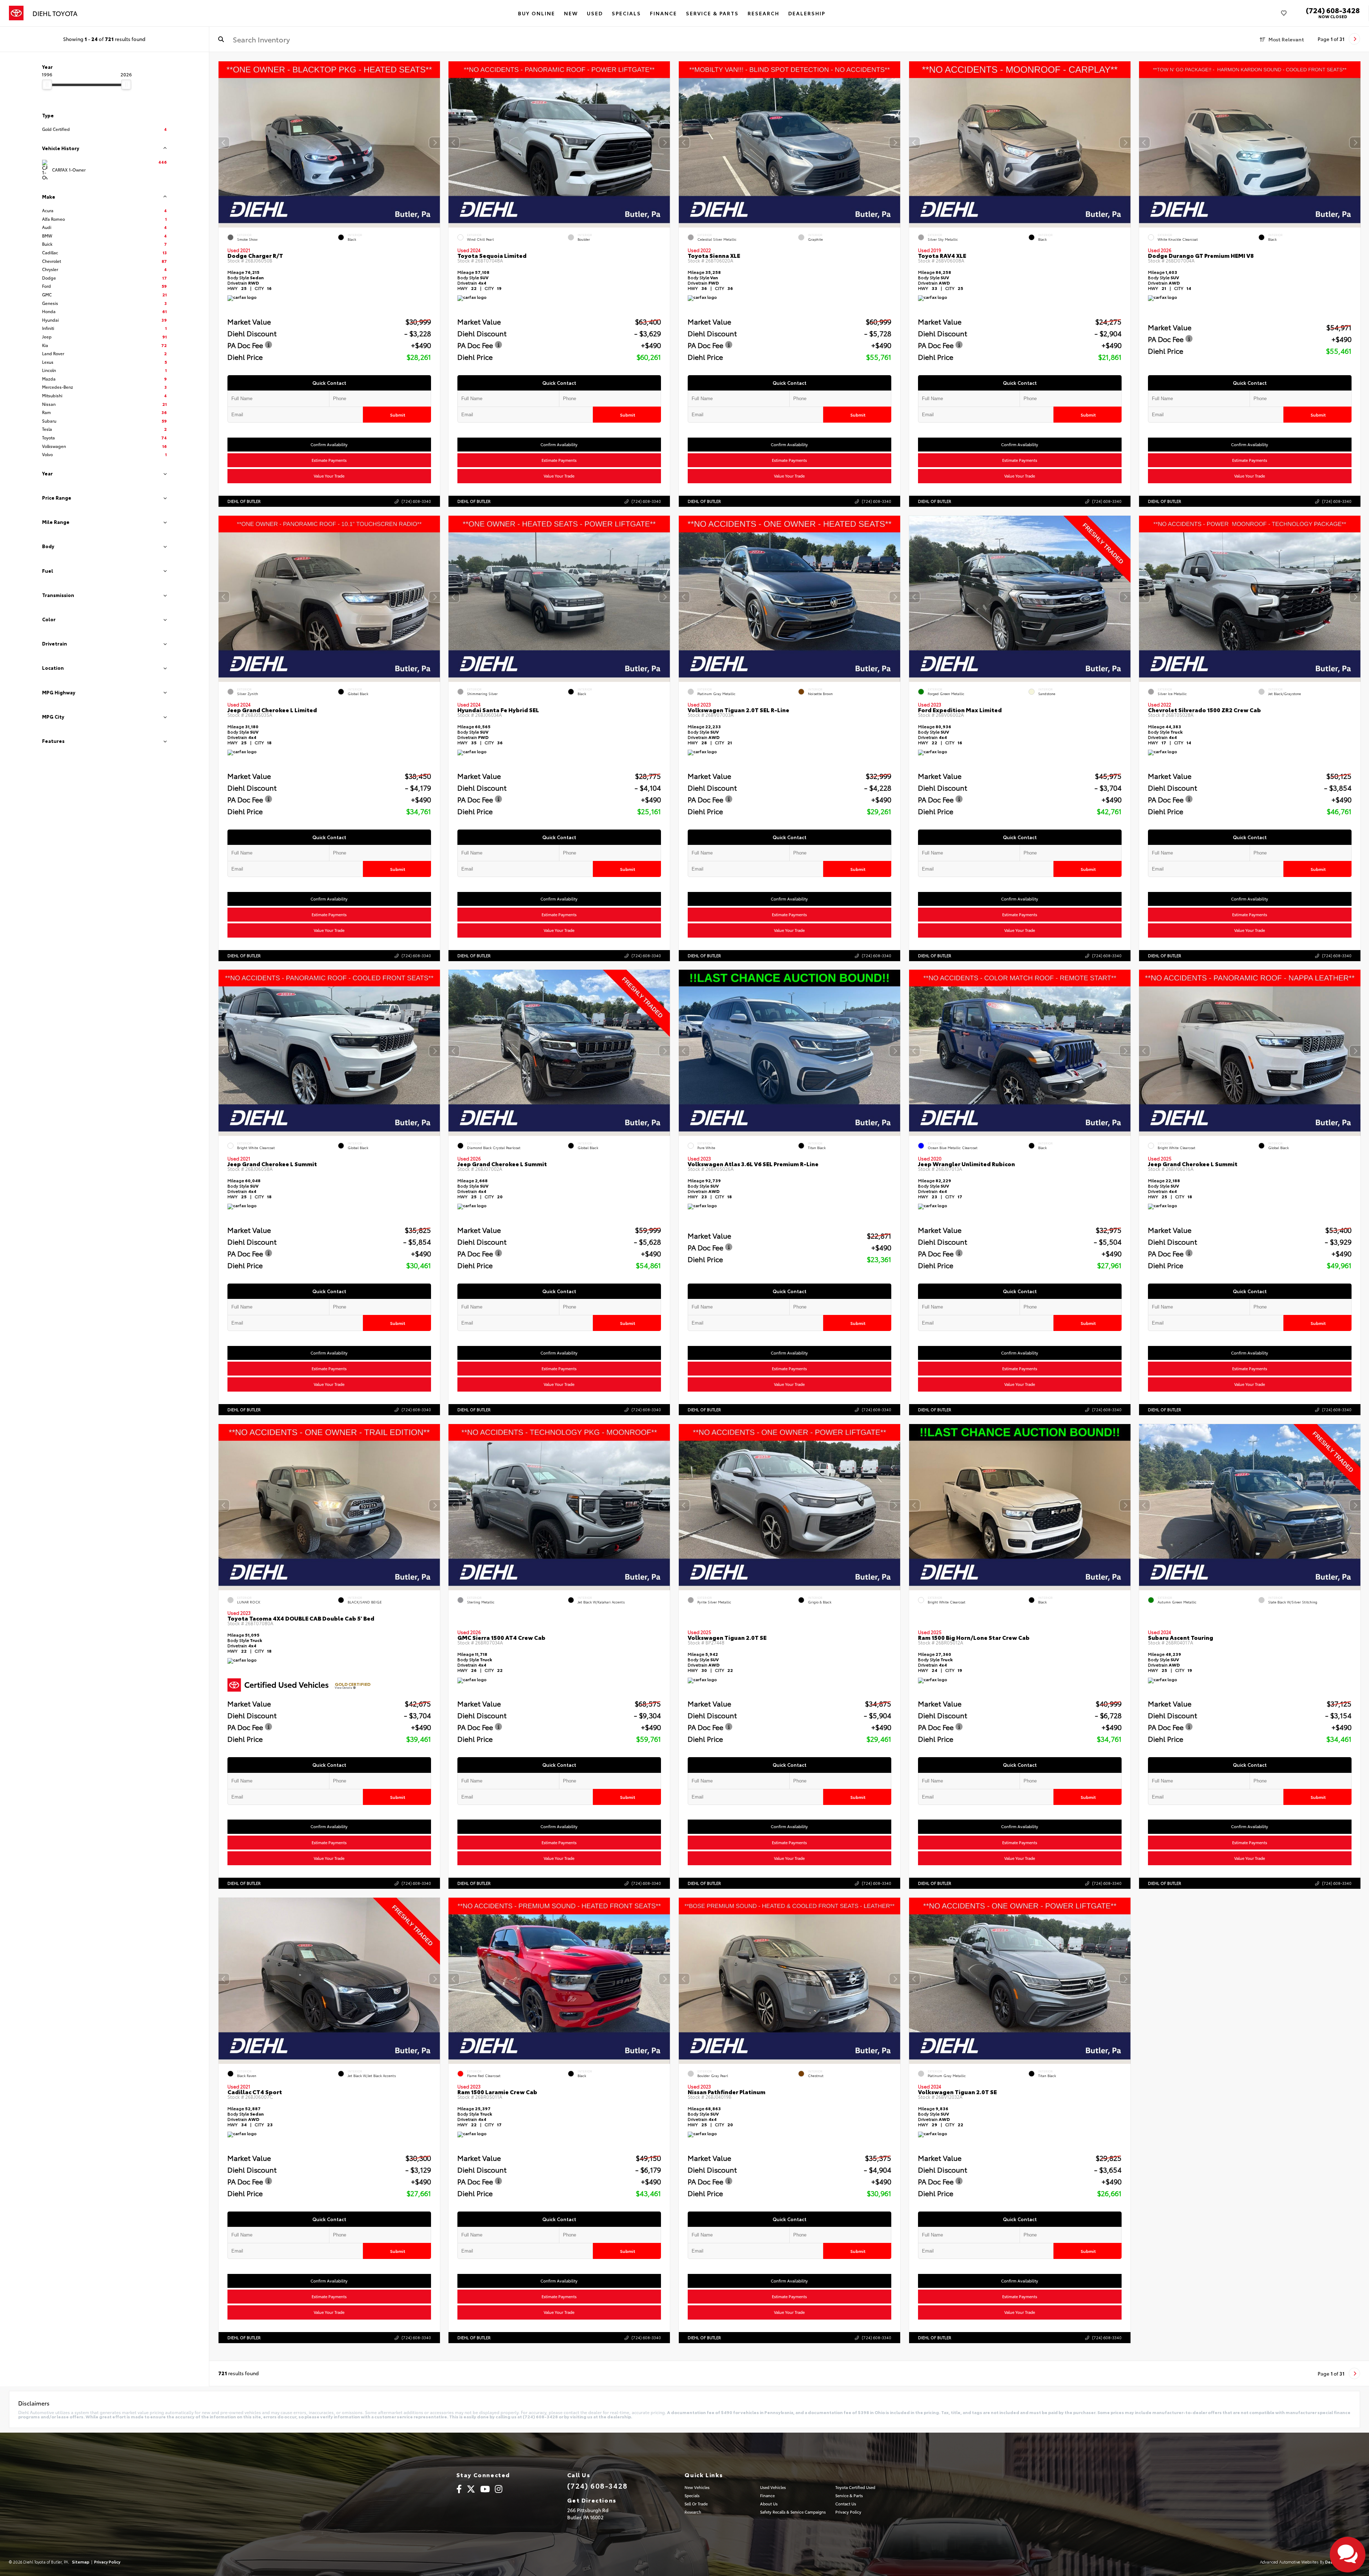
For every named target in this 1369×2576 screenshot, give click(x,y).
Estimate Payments (329, 460)
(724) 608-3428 (1333, 10)
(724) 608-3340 (416, 501)
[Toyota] (16, 13)
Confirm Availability (329, 444)
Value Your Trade (329, 476)
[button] (434, 143)
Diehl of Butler (244, 501)
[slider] (47, 85)
